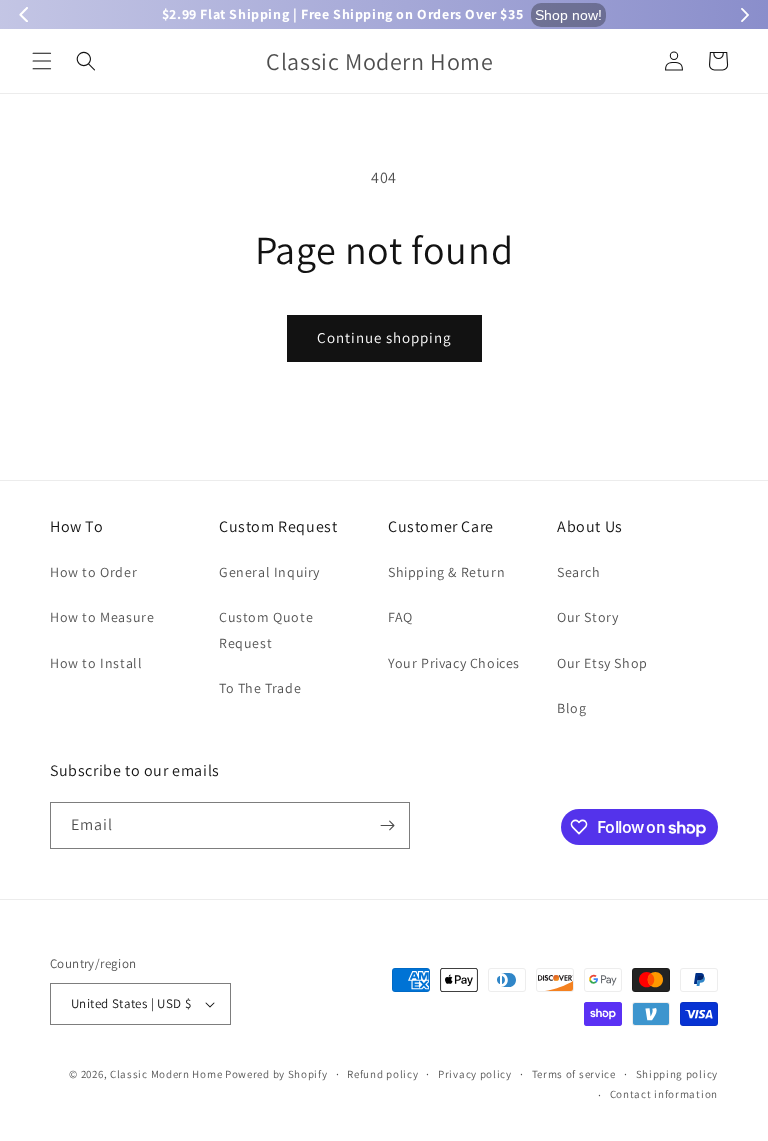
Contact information (664, 1094)
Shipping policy (677, 1074)
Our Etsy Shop (602, 663)
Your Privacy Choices (454, 663)
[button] (42, 61)
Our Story (587, 617)
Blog (571, 708)
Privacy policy (475, 1074)
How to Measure (102, 617)
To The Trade (260, 688)
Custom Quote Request (266, 629)
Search (579, 572)
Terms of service (574, 1074)
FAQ (400, 617)
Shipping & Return (446, 572)
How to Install (96, 663)
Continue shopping (384, 337)
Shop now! (568, 15)
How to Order (93, 572)
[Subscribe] (387, 825)
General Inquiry (269, 572)
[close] (364, 1026)
